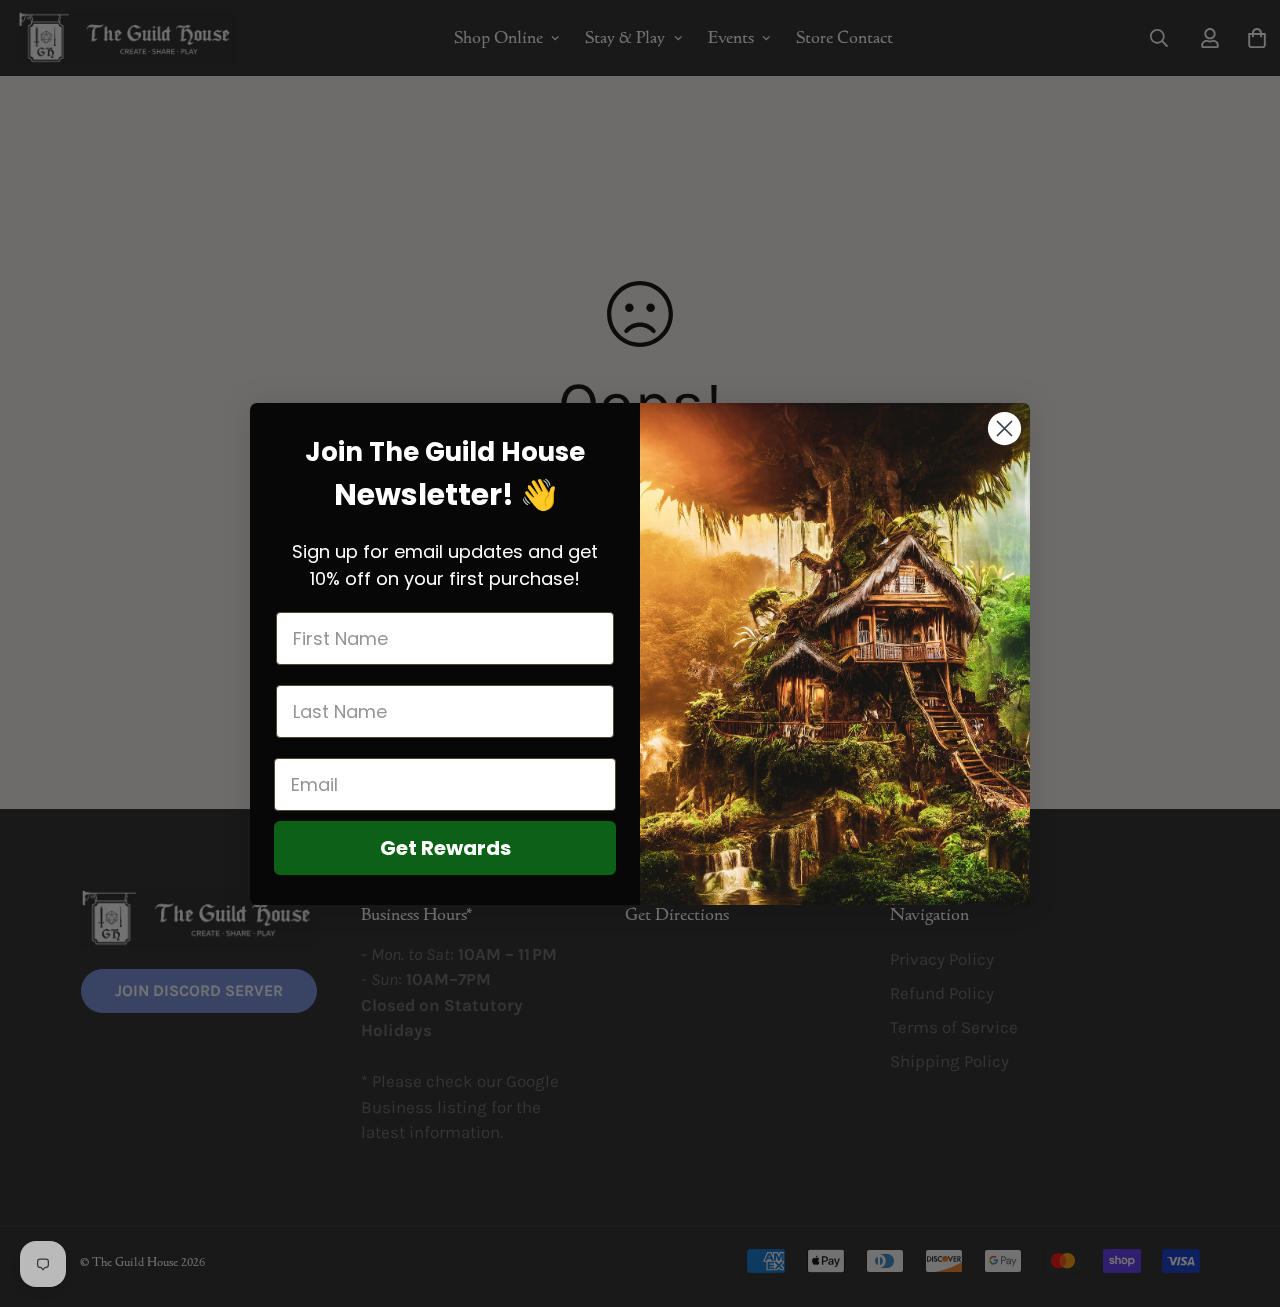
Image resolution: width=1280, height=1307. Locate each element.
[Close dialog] (1004, 428)
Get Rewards (445, 848)
